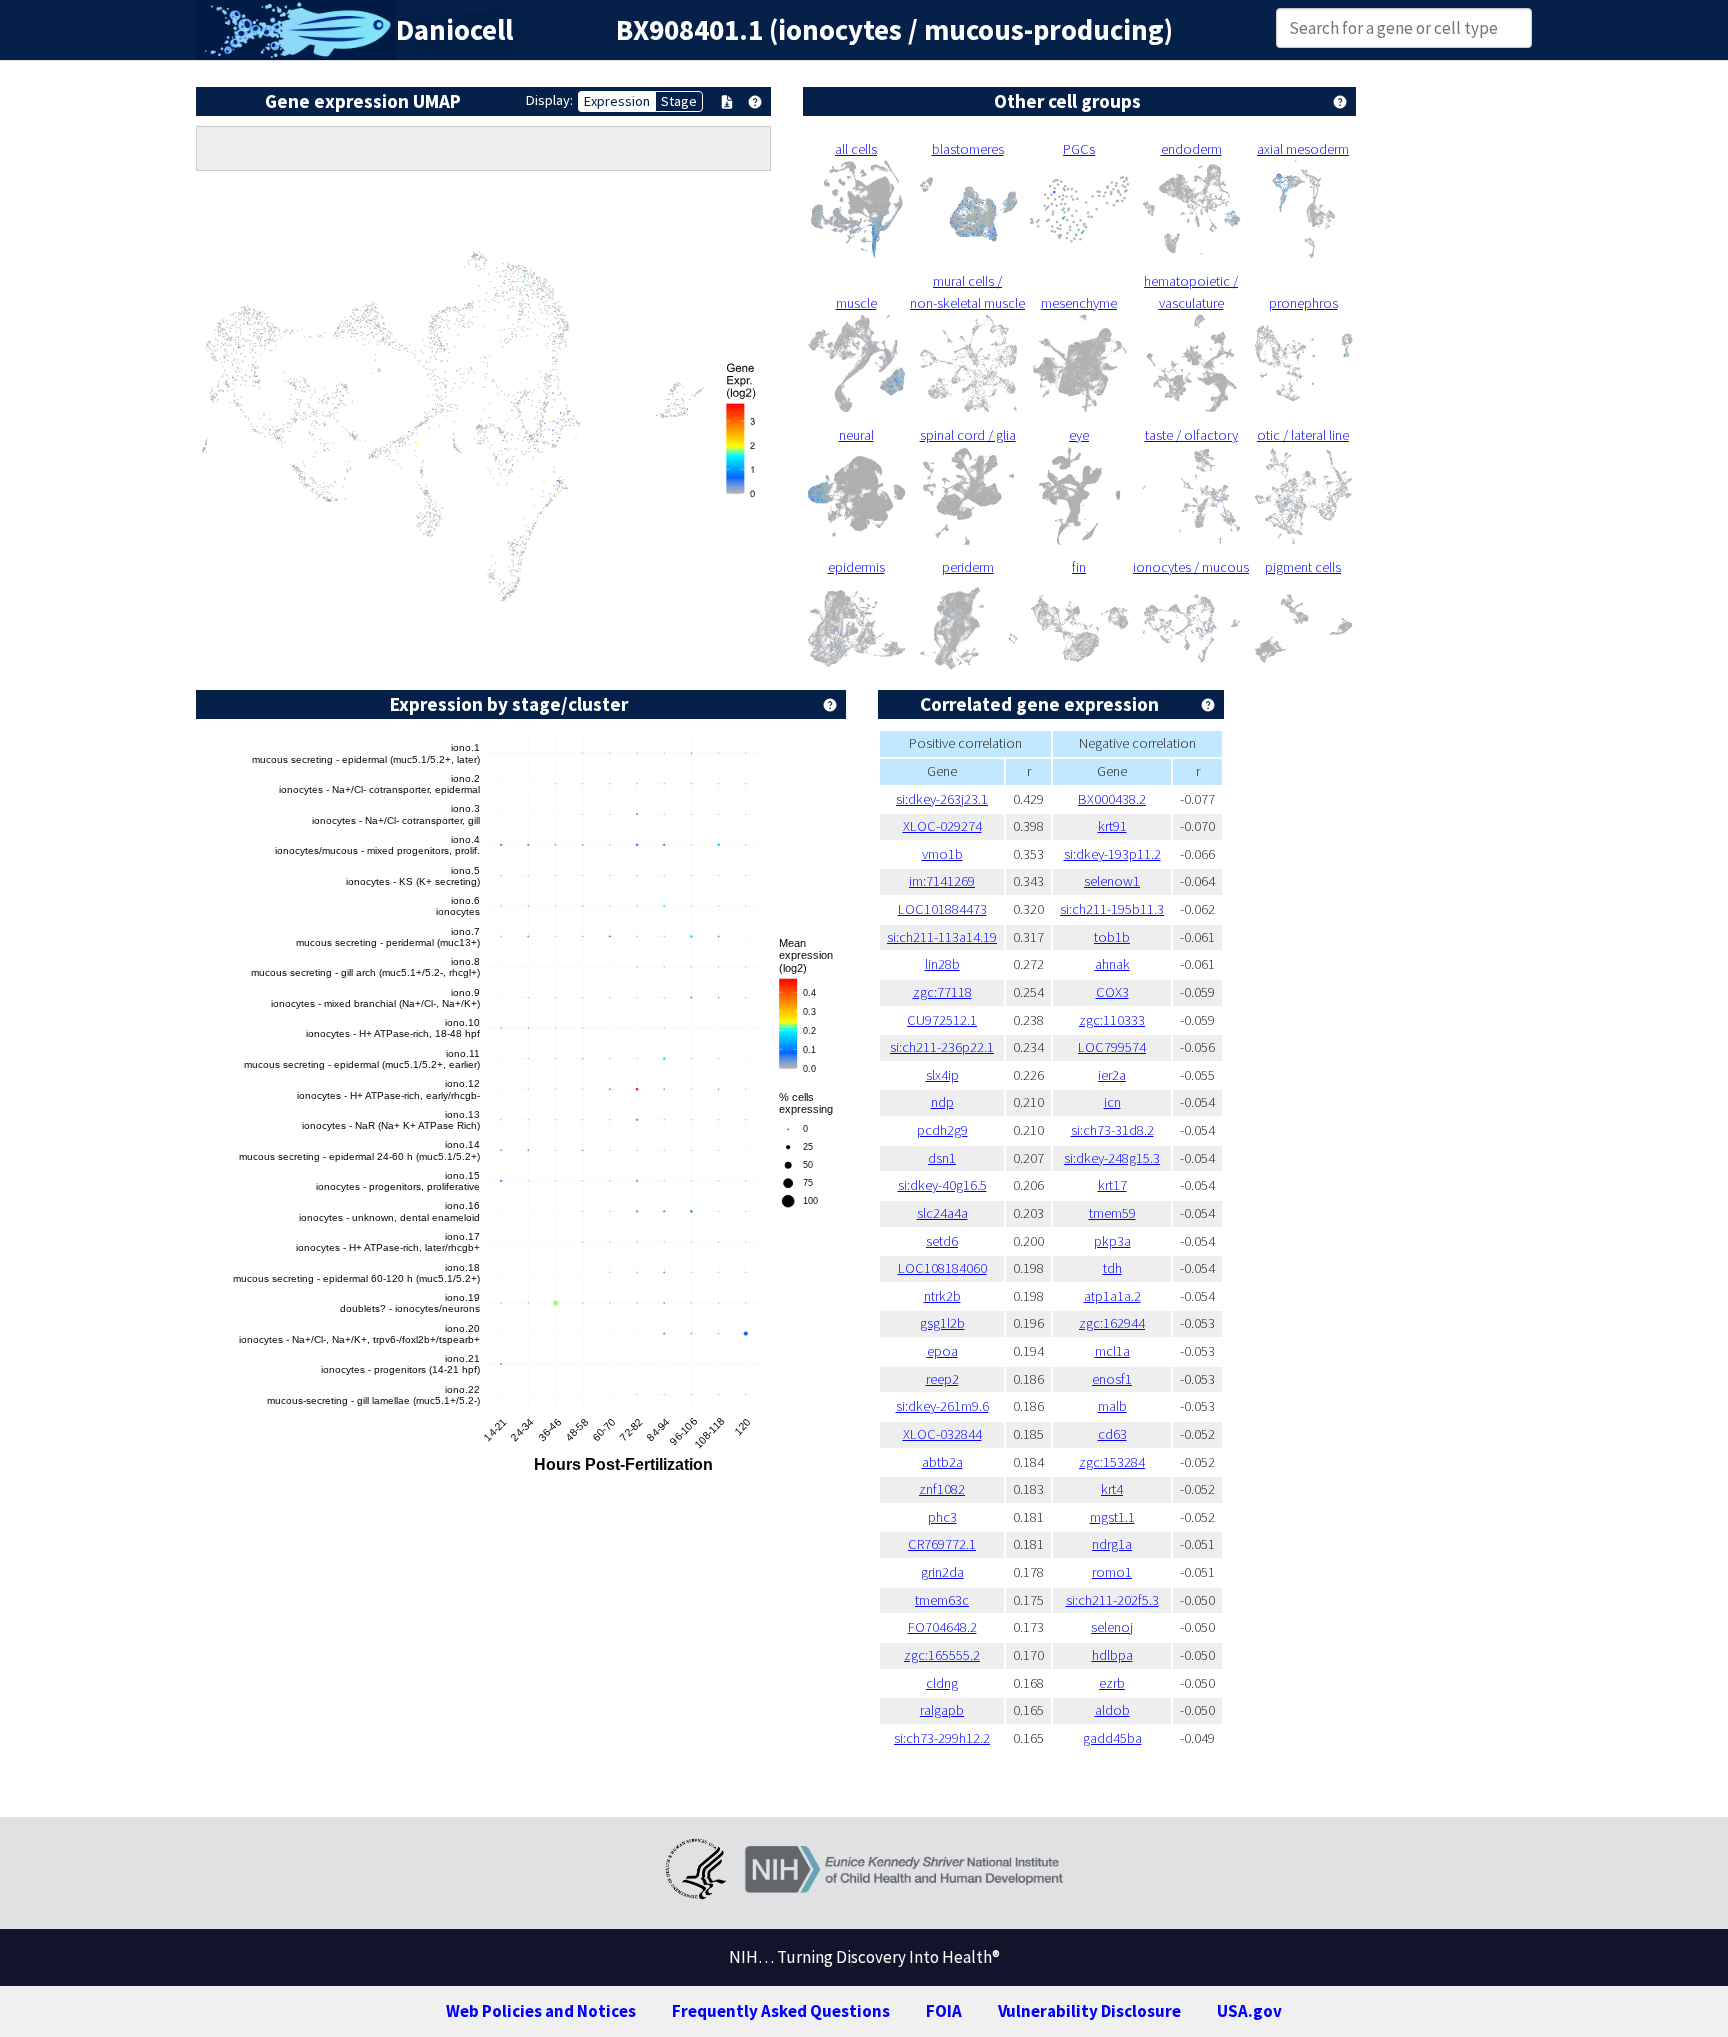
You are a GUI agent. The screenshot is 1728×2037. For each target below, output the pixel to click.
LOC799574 (1112, 1047)
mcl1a (1112, 1351)
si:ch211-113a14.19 (942, 937)
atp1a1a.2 (1112, 1296)
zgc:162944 (1112, 1323)
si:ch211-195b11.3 (1112, 909)
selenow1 (1112, 881)
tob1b (1112, 937)
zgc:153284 (1112, 1462)
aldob (1112, 1710)
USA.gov (1249, 2011)
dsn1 (942, 1158)
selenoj (1112, 1627)
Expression (617, 101)
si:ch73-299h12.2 (942, 1738)
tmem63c (942, 1600)
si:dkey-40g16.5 (942, 1185)
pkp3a (1112, 1241)
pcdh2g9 (942, 1130)
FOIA (944, 2011)
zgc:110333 (1112, 1020)
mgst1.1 (1112, 1517)
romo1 (1112, 1572)
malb (1112, 1406)
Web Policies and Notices (541, 2011)
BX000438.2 (1112, 799)
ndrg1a (1112, 1544)
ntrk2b (942, 1296)
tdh (1112, 1268)
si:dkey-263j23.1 (942, 799)
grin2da (942, 1572)
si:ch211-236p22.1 (942, 1047)
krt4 (1112, 1489)
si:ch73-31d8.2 (1112, 1130)
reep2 (942, 1379)
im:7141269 (942, 881)
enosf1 (1112, 1379)
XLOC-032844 (942, 1434)
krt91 (1112, 826)
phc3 (942, 1517)
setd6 (942, 1241)
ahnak (1112, 964)
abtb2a (942, 1462)
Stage (679, 101)
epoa (942, 1351)
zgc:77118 (942, 992)
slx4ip (942, 1075)
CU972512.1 (942, 1020)
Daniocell (454, 30)
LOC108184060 (942, 1268)
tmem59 (1112, 1213)
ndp (942, 1102)
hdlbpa (1112, 1655)
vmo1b (942, 854)
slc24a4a (942, 1213)
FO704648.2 (942, 1627)
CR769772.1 (942, 1544)
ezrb (1112, 1683)
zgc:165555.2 (942, 1655)
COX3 (1112, 992)
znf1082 (942, 1489)
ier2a (1112, 1075)
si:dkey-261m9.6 (942, 1406)
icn (1112, 1102)
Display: (549, 100)
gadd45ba (1112, 1738)
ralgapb (942, 1710)
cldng (942, 1683)
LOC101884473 (942, 909)
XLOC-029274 (942, 826)
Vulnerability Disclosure (1089, 2011)
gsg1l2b (942, 1323)
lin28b (942, 964)
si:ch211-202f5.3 (1112, 1600)
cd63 (1112, 1434)
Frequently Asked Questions (781, 2011)
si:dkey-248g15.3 (1112, 1158)
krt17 (1112, 1185)
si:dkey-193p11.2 (1112, 854)
